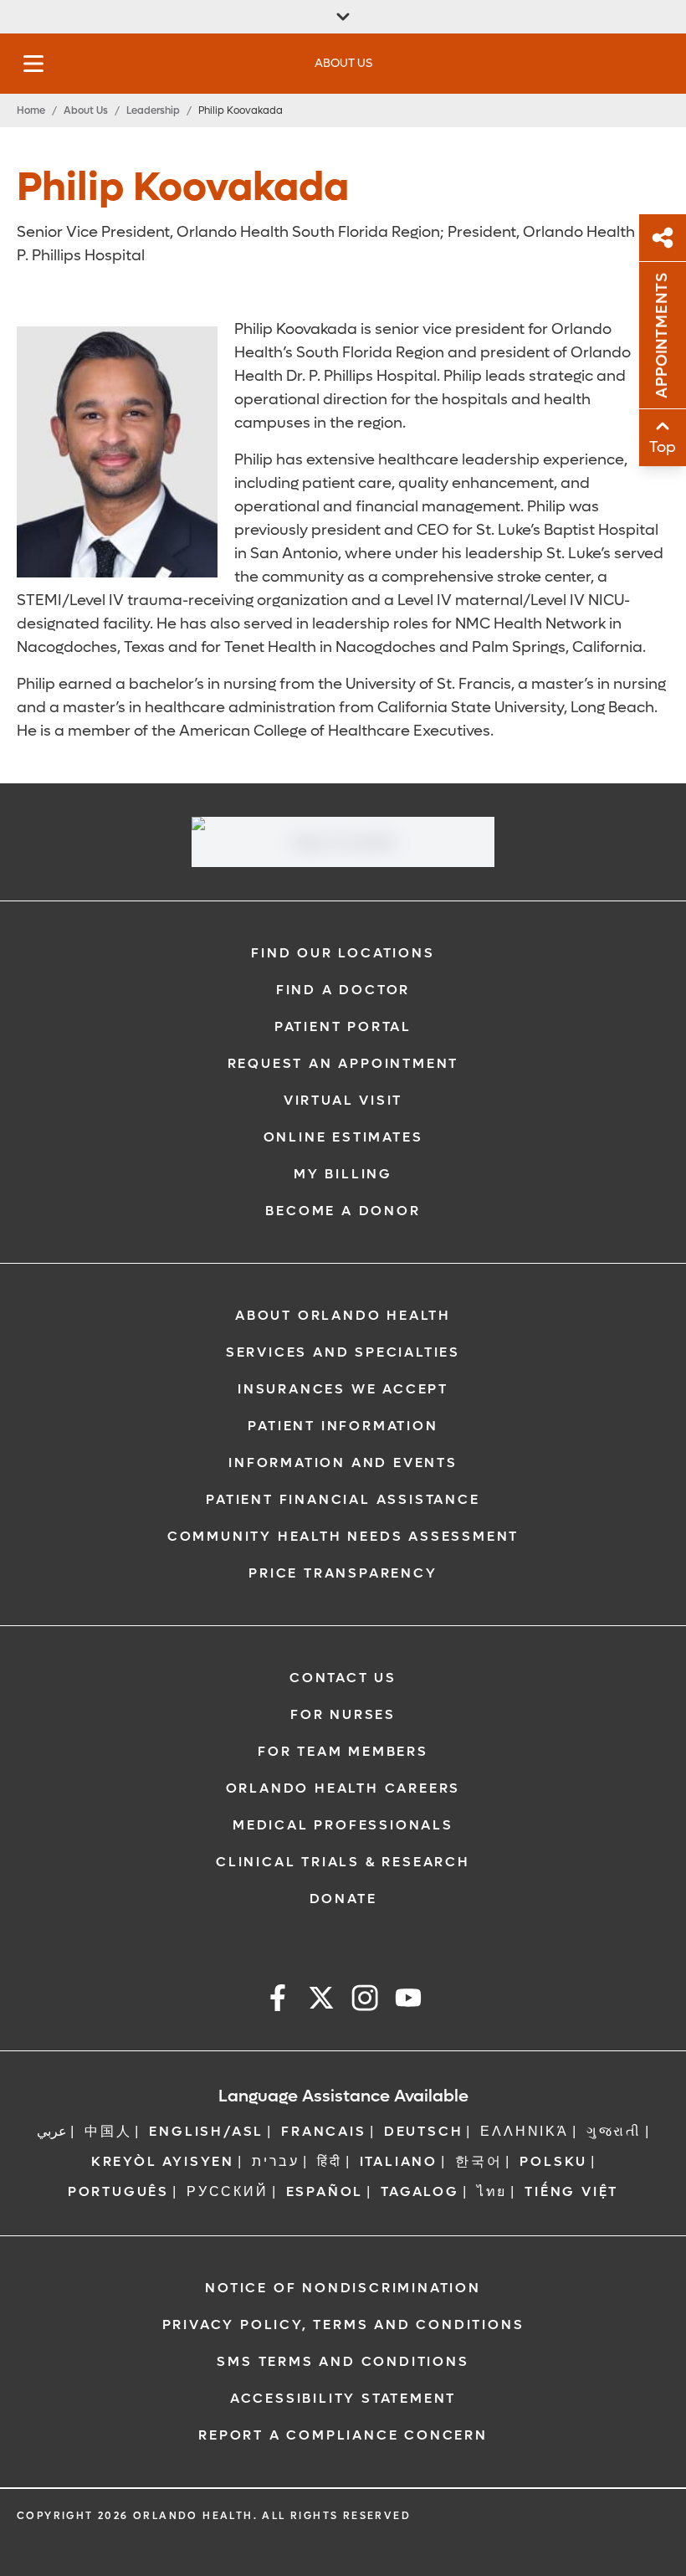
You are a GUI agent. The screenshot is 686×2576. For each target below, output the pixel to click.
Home (31, 110)
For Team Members (343, 1751)
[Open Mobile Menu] (33, 64)
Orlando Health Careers (343, 1788)
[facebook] (278, 2001)
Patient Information (343, 1426)
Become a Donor (343, 1211)
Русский (228, 2191)
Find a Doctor (343, 990)
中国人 (108, 2131)
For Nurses (343, 1714)
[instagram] (365, 2001)
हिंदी (330, 2161)
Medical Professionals (343, 1825)
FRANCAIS (323, 2131)
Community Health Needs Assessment (343, 1536)
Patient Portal (343, 1026)
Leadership (153, 110)
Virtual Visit (343, 1100)
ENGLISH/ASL (206, 2131)
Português (118, 2191)
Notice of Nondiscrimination (343, 2288)
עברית (276, 2161)
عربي (52, 2131)
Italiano (399, 2161)
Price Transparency (343, 1573)
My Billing (343, 1174)
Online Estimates (343, 1137)
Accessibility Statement (343, 2398)
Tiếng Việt (571, 2191)
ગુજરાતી (614, 2131)
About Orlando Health (343, 1315)
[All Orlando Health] (343, 17)
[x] (321, 2001)
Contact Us (343, 1678)
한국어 (479, 2161)
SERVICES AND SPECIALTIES (343, 1352)
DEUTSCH (424, 2131)
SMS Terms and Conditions (343, 2361)
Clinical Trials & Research (343, 1862)
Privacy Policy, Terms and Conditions (343, 2325)
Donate (343, 1899)
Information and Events (343, 1462)
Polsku (553, 2161)
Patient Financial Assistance (343, 1499)
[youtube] (408, 2001)
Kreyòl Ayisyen (163, 2161)
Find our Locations (343, 953)
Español (325, 2191)
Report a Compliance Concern (343, 2435)
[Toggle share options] (663, 238)
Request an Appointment (343, 1063)
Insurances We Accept (343, 1389)
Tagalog (420, 2191)
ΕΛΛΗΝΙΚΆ (524, 2131)
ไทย (492, 2191)
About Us (86, 110)
